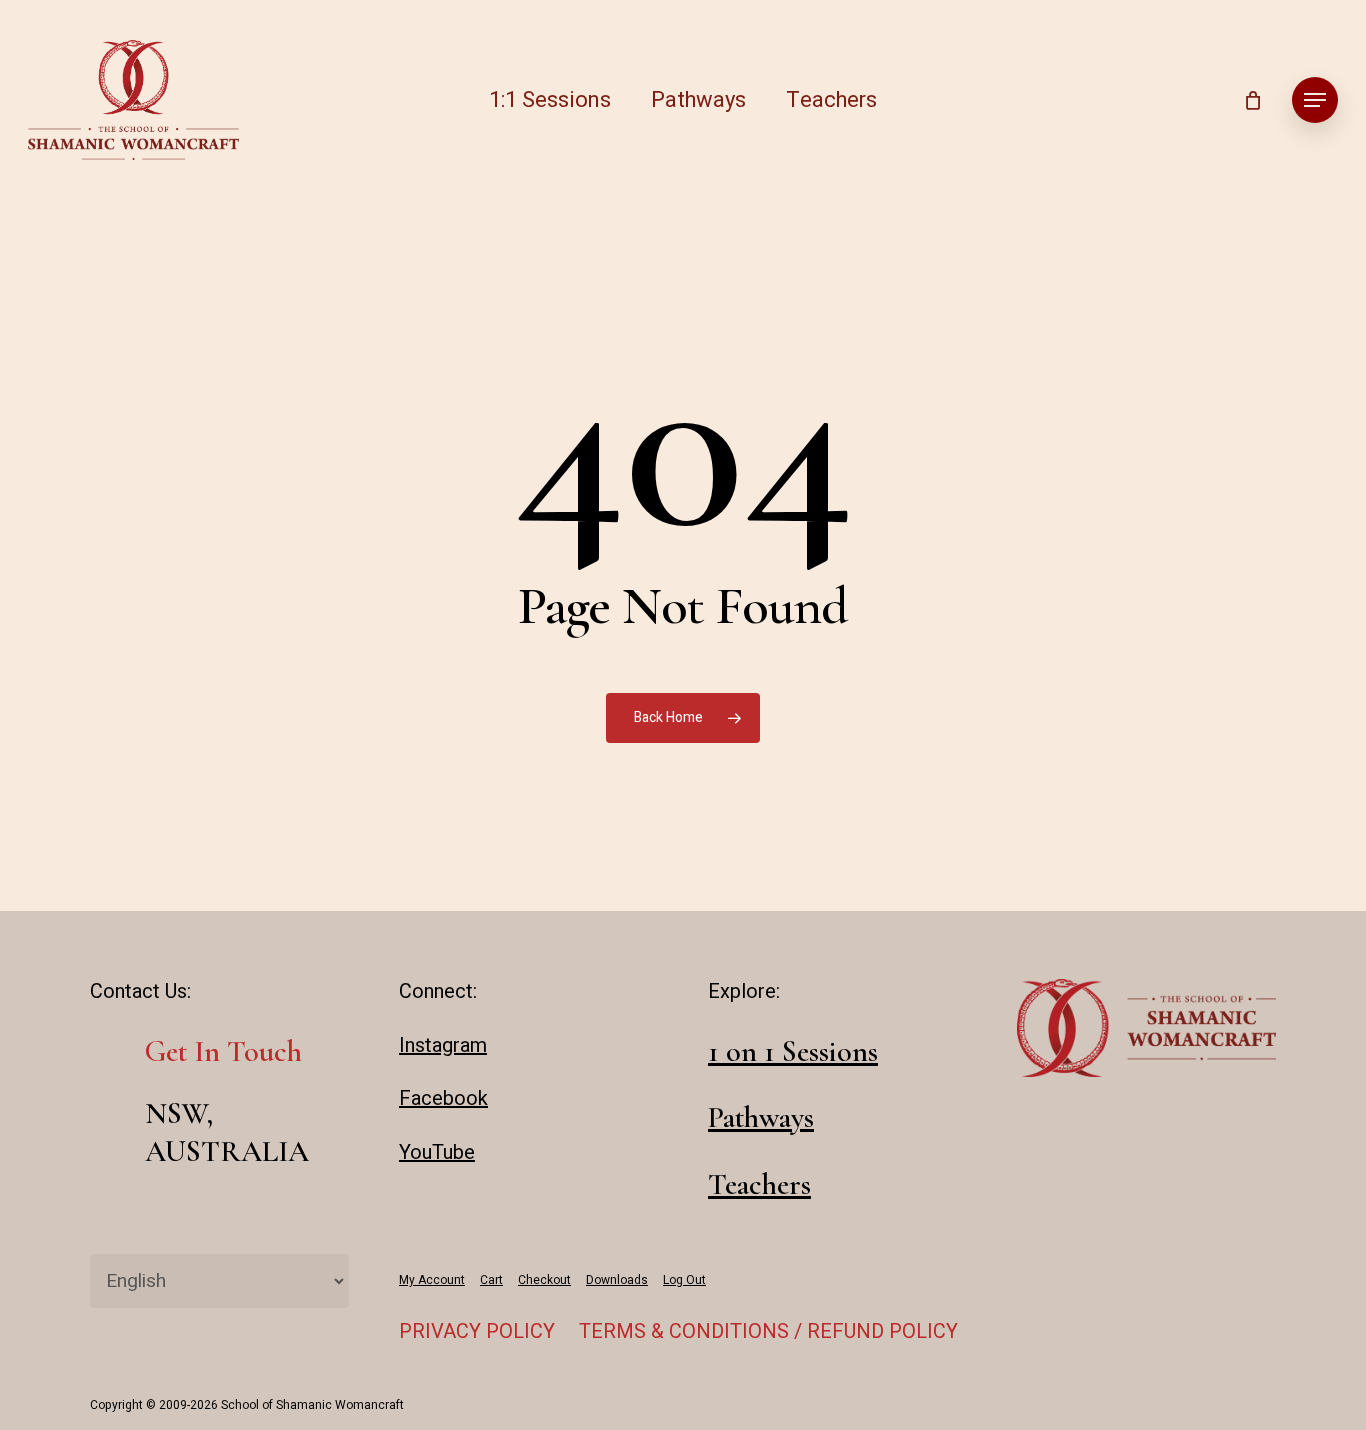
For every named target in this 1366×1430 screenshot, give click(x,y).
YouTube (437, 1152)
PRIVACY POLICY (477, 1331)
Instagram (443, 1045)
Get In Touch (223, 1051)
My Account (432, 1280)
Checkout (544, 1280)
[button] (1315, 100)
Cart (491, 1280)
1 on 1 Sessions (793, 1051)
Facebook (443, 1098)
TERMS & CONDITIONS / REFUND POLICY (768, 1331)
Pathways (761, 1117)
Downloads (617, 1280)
